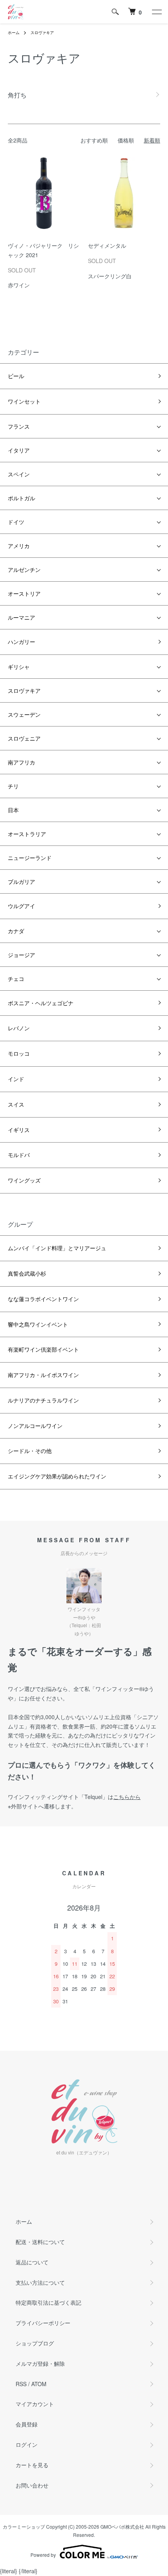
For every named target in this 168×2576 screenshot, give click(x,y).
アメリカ (19, 546)
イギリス (19, 1130)
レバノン (19, 1028)
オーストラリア (27, 834)
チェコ (16, 979)
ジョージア (21, 955)
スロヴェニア (24, 738)
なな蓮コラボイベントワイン (43, 1299)
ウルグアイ (21, 906)
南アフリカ (21, 762)
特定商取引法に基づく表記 (48, 2302)
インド (16, 1079)
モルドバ (19, 1155)
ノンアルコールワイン (35, 1426)
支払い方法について (40, 2282)
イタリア (19, 450)
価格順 (126, 140)
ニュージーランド (30, 858)
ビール (16, 376)
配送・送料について (40, 2242)
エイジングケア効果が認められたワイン (57, 1476)
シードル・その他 (30, 1451)
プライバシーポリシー (43, 2323)
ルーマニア (21, 617)
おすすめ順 (94, 140)
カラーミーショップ (24, 2526)
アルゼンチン (24, 570)
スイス (16, 1104)
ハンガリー (21, 642)
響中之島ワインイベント (38, 1324)
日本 (13, 810)
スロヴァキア (42, 32)
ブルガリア (21, 882)
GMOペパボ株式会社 (122, 2526)
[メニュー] (156, 12)
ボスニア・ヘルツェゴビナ (41, 1003)
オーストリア (24, 593)
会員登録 (27, 2424)
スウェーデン (24, 714)
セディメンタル (107, 245)
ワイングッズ (24, 1180)
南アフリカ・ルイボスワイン (43, 1375)
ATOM (39, 2384)
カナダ (16, 931)
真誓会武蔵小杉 (27, 1273)
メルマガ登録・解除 (40, 2363)
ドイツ (16, 522)
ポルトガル (21, 498)
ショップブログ (35, 2343)
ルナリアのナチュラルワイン (43, 1400)
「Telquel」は (110, 1797)
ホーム (14, 32)
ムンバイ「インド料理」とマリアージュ (57, 1248)
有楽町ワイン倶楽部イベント (43, 1349)
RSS (21, 2384)
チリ (13, 786)
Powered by (43, 2555)
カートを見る (32, 2465)
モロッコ (19, 1053)
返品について (32, 2262)
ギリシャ (19, 667)
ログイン (27, 2444)
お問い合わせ (32, 2485)
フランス (19, 426)
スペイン (19, 474)
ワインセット (24, 401)
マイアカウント (35, 2404)
